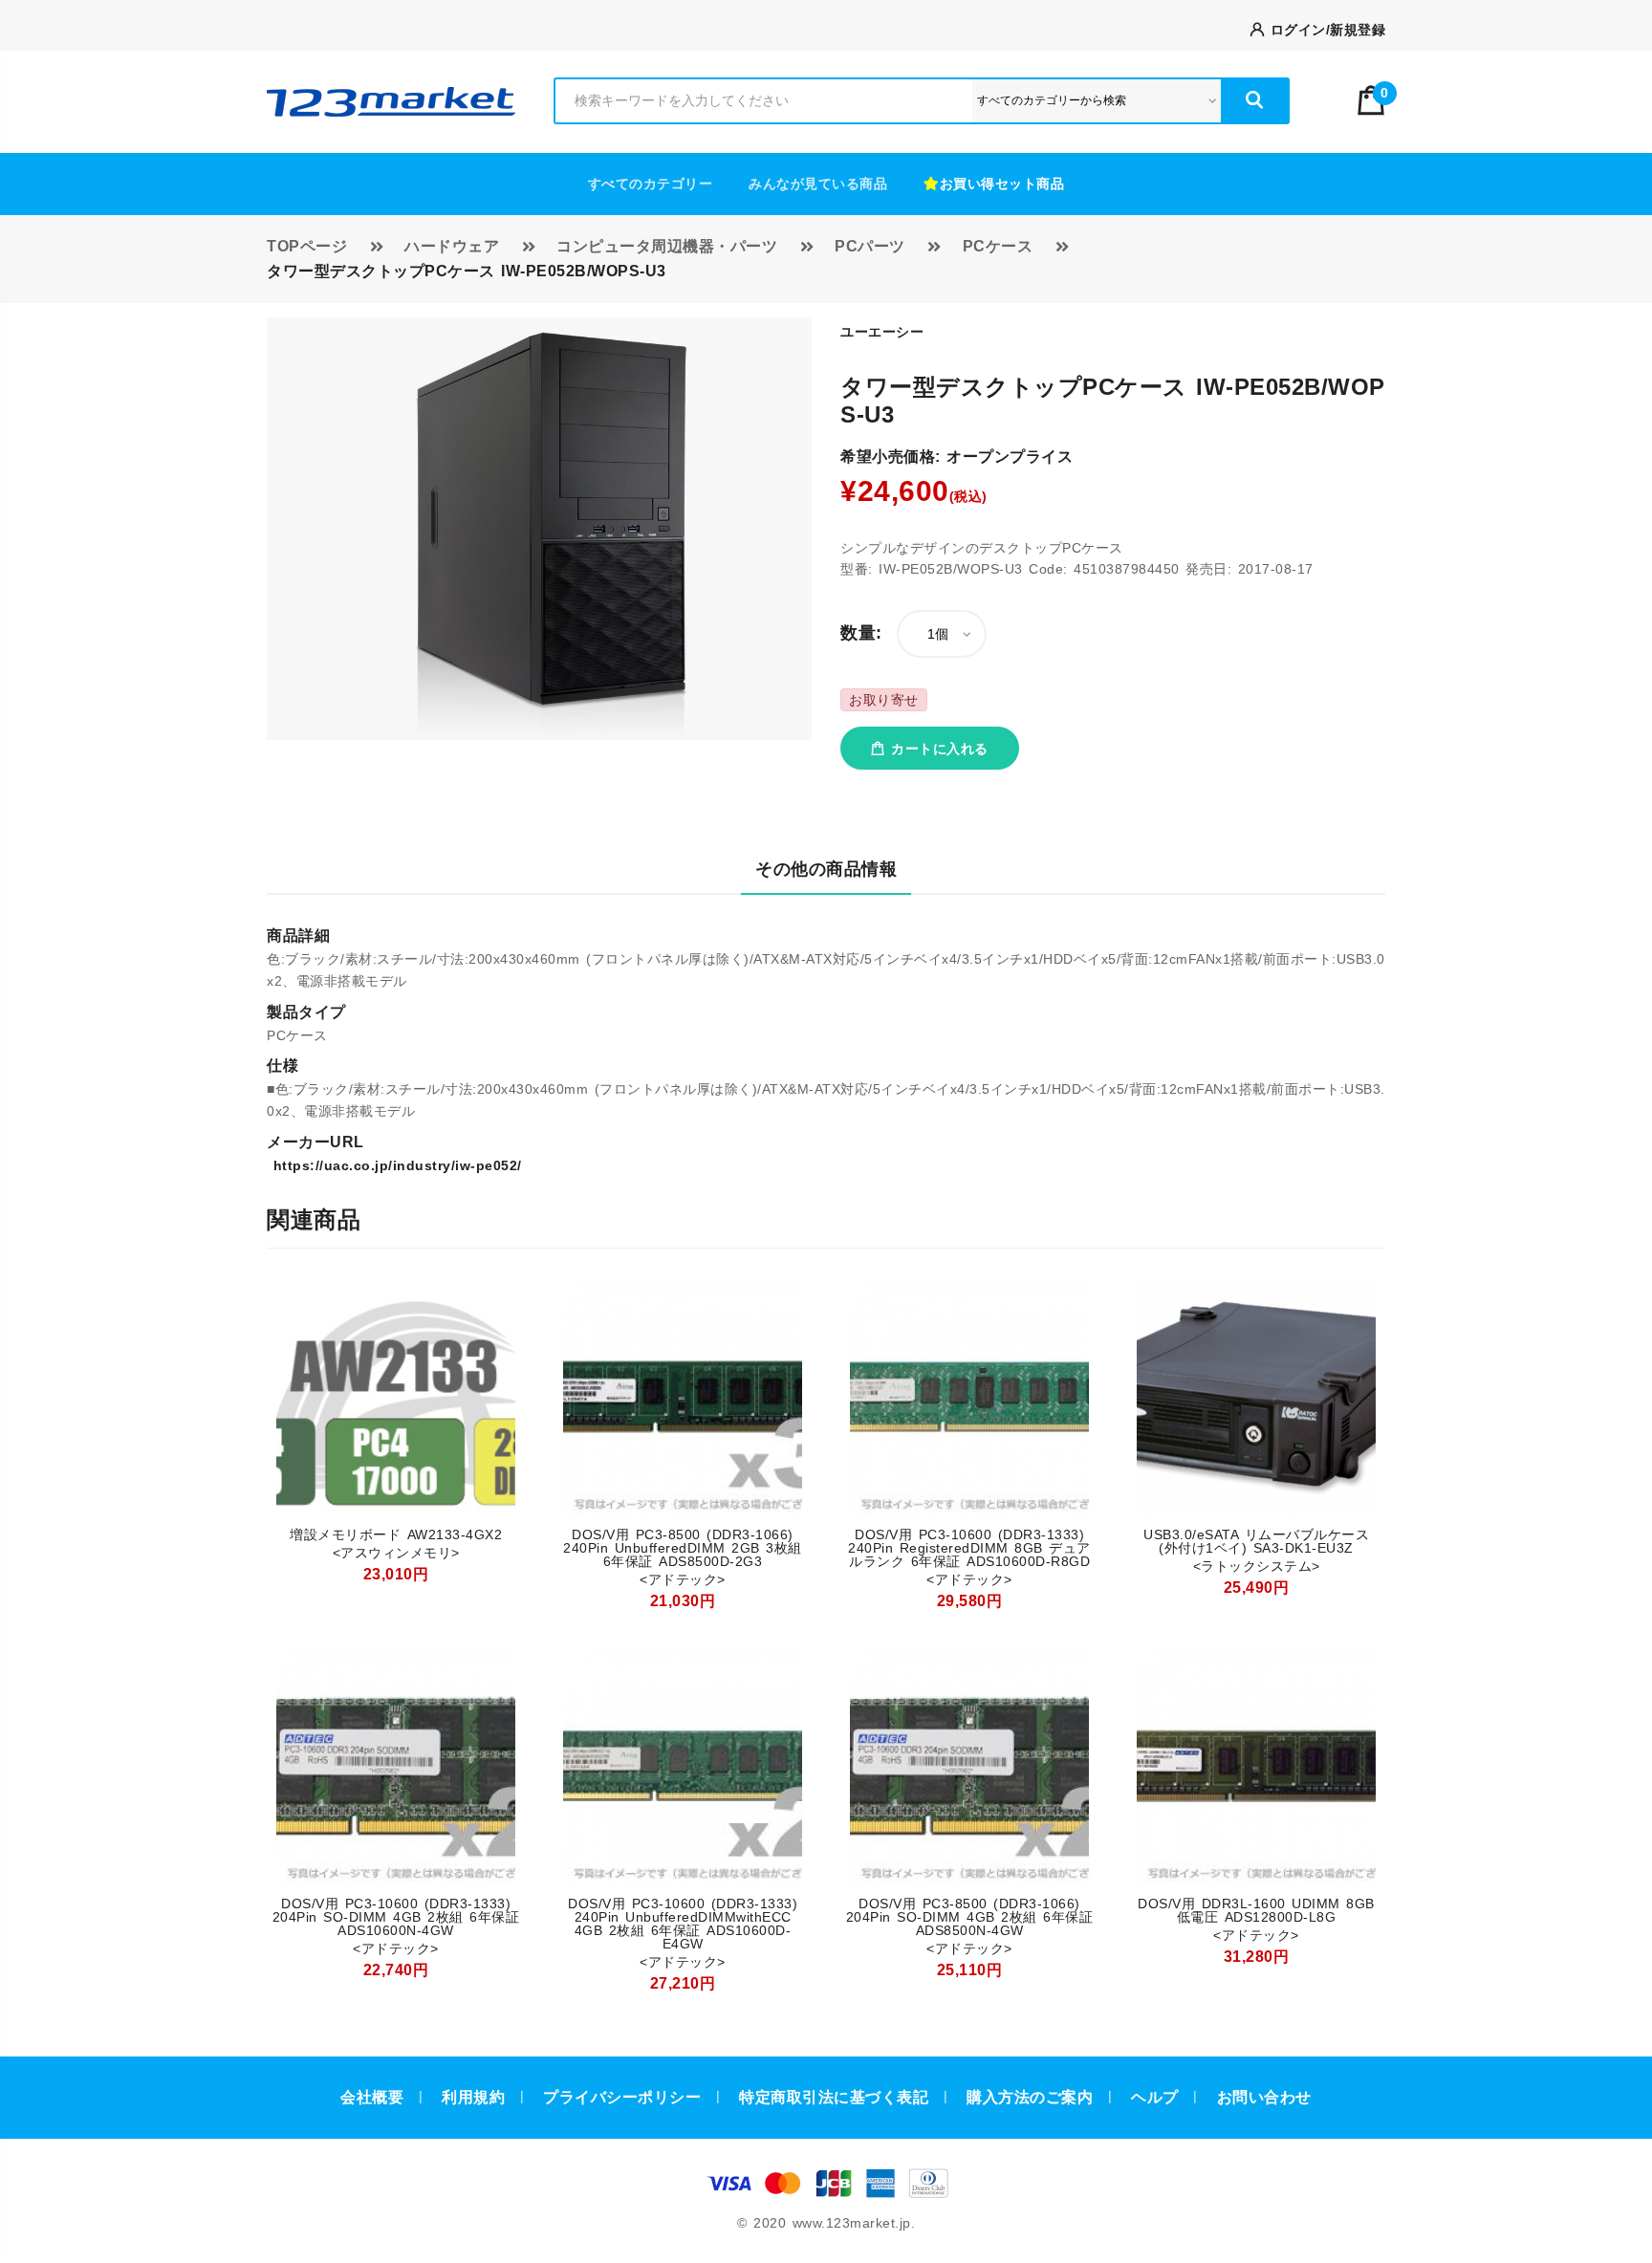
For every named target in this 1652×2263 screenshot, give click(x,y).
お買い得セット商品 (1002, 184)
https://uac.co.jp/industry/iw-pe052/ (394, 1165)
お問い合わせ (1264, 2097)
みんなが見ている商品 (818, 184)
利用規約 (473, 2097)
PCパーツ (870, 246)
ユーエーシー (882, 332)
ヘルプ (1155, 2097)
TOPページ (307, 246)
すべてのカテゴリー (651, 184)
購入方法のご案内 (1030, 2097)
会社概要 (372, 2097)
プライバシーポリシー (622, 2097)
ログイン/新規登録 (1325, 30)
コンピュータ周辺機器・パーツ (667, 246)
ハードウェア (452, 246)
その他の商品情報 (826, 869)
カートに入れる (937, 749)
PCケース (998, 246)
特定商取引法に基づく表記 (834, 2097)
